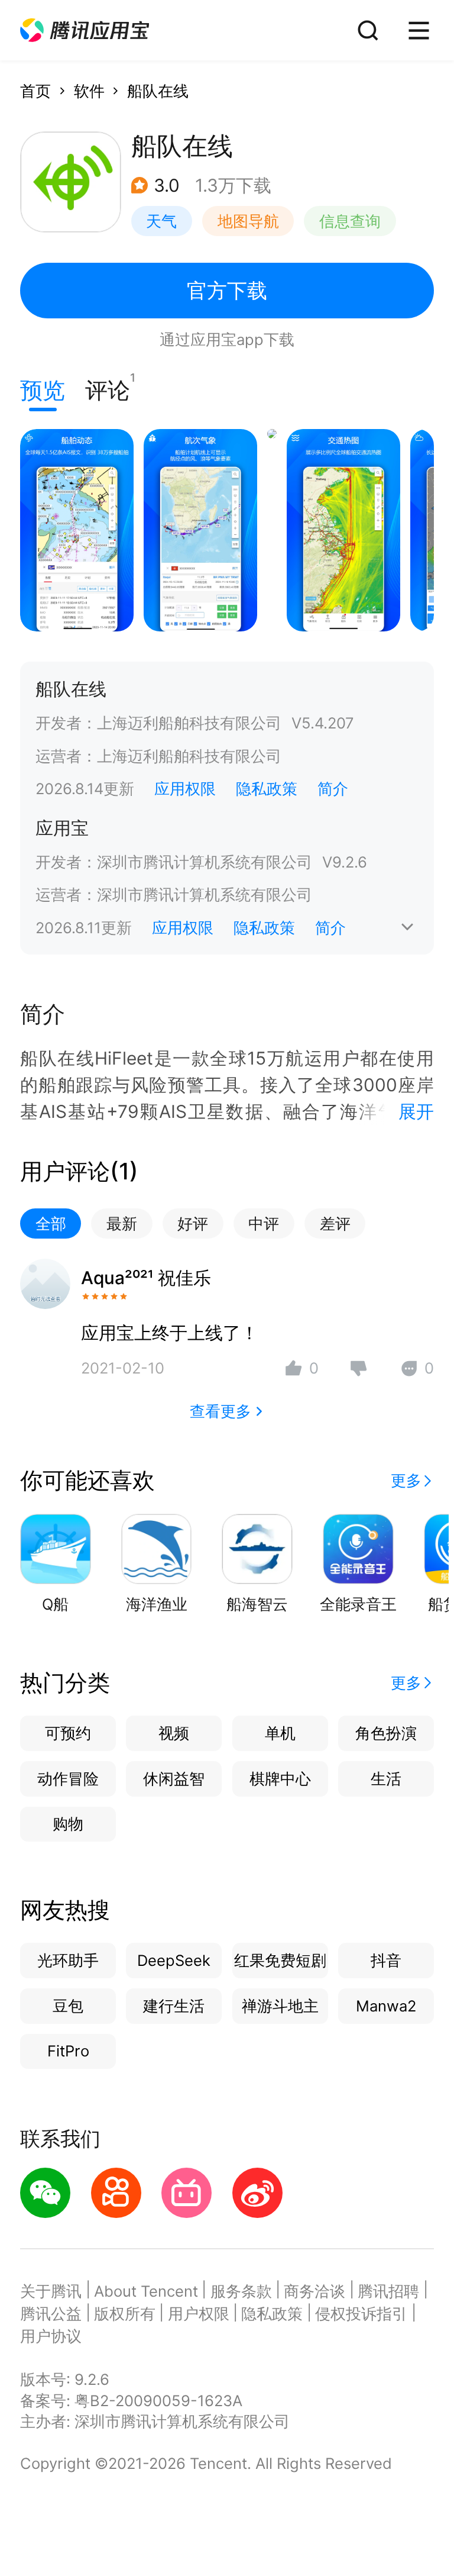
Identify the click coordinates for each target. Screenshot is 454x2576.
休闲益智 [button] (174, 1779)
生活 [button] (386, 1779)
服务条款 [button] (241, 2291)
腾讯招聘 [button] (388, 2291)
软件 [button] (89, 91)
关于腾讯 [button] (51, 2291)
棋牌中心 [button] (280, 1779)
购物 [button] (68, 1824)
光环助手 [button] (68, 1960)
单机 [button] (280, 1733)
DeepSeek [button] (174, 1960)
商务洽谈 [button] (314, 2291)
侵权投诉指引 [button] (361, 2314)
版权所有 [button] (125, 2314)
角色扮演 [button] (386, 1733)
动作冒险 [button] (68, 1779)
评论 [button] (108, 387)
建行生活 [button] (174, 2006)
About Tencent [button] (146, 2291)
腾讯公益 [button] (51, 2314)
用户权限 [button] (199, 2314)
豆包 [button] (68, 2006)
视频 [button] (174, 1733)
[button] (85, 30)
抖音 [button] (386, 1960)
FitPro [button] (68, 2051)
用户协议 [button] (51, 2336)
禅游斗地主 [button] (280, 2006)
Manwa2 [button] (386, 2006)
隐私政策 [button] (267, 789)
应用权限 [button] (185, 789)
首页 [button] (35, 91)
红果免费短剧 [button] (280, 1960)
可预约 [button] (68, 1733)
